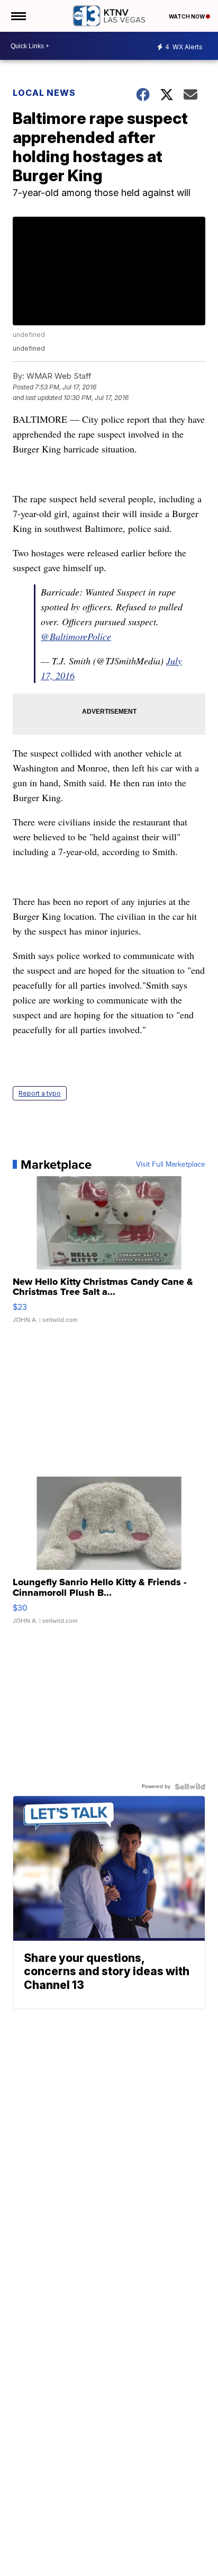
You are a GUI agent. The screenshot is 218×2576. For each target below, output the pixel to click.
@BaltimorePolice (76, 636)
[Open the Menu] (18, 16)
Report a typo (40, 1093)
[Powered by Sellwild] (190, 1787)
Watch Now (187, 16)
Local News (44, 93)
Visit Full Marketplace (171, 1165)
